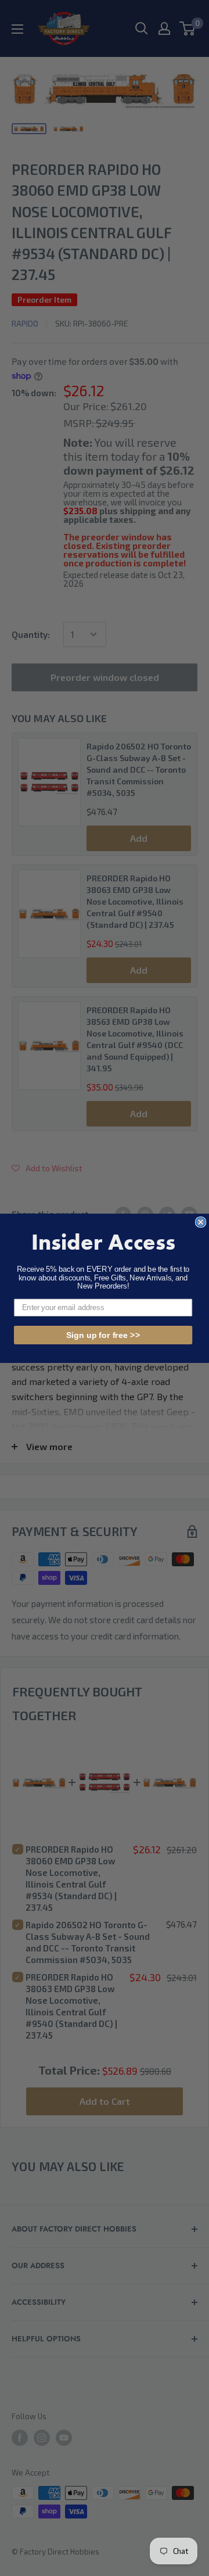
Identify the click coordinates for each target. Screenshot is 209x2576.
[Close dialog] (201, 1222)
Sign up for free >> (103, 1334)
